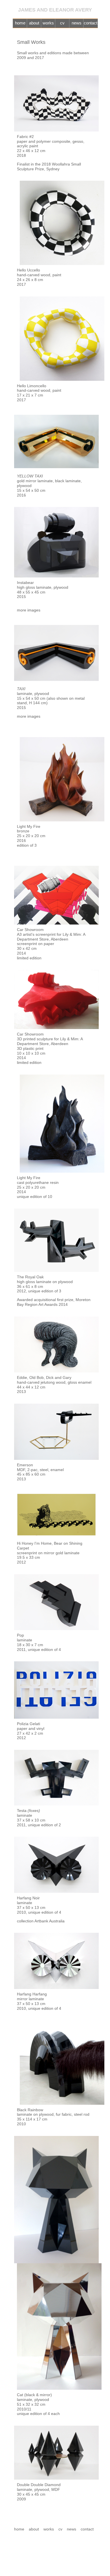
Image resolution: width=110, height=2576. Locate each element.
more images (29, 610)
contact (91, 23)
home (20, 23)
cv (62, 23)
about (34, 23)
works (48, 23)
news (77, 23)
